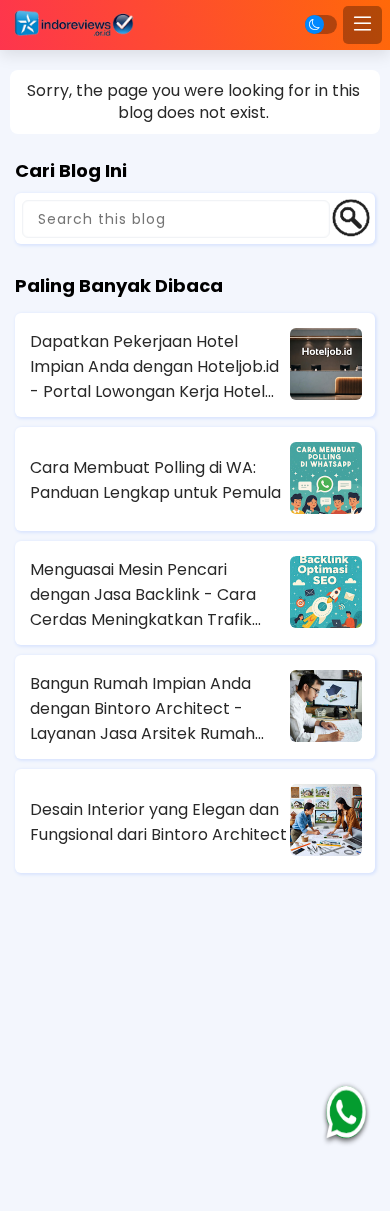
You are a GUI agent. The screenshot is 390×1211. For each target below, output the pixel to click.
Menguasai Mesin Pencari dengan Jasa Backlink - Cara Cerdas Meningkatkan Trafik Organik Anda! (143, 595)
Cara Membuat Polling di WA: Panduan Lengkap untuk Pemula (155, 480)
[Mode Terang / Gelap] (321, 24)
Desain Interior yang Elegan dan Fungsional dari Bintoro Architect (158, 822)
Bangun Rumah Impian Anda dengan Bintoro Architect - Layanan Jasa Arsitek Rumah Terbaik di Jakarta (142, 709)
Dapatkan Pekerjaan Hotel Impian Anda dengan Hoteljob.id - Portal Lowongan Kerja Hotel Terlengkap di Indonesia (154, 367)
